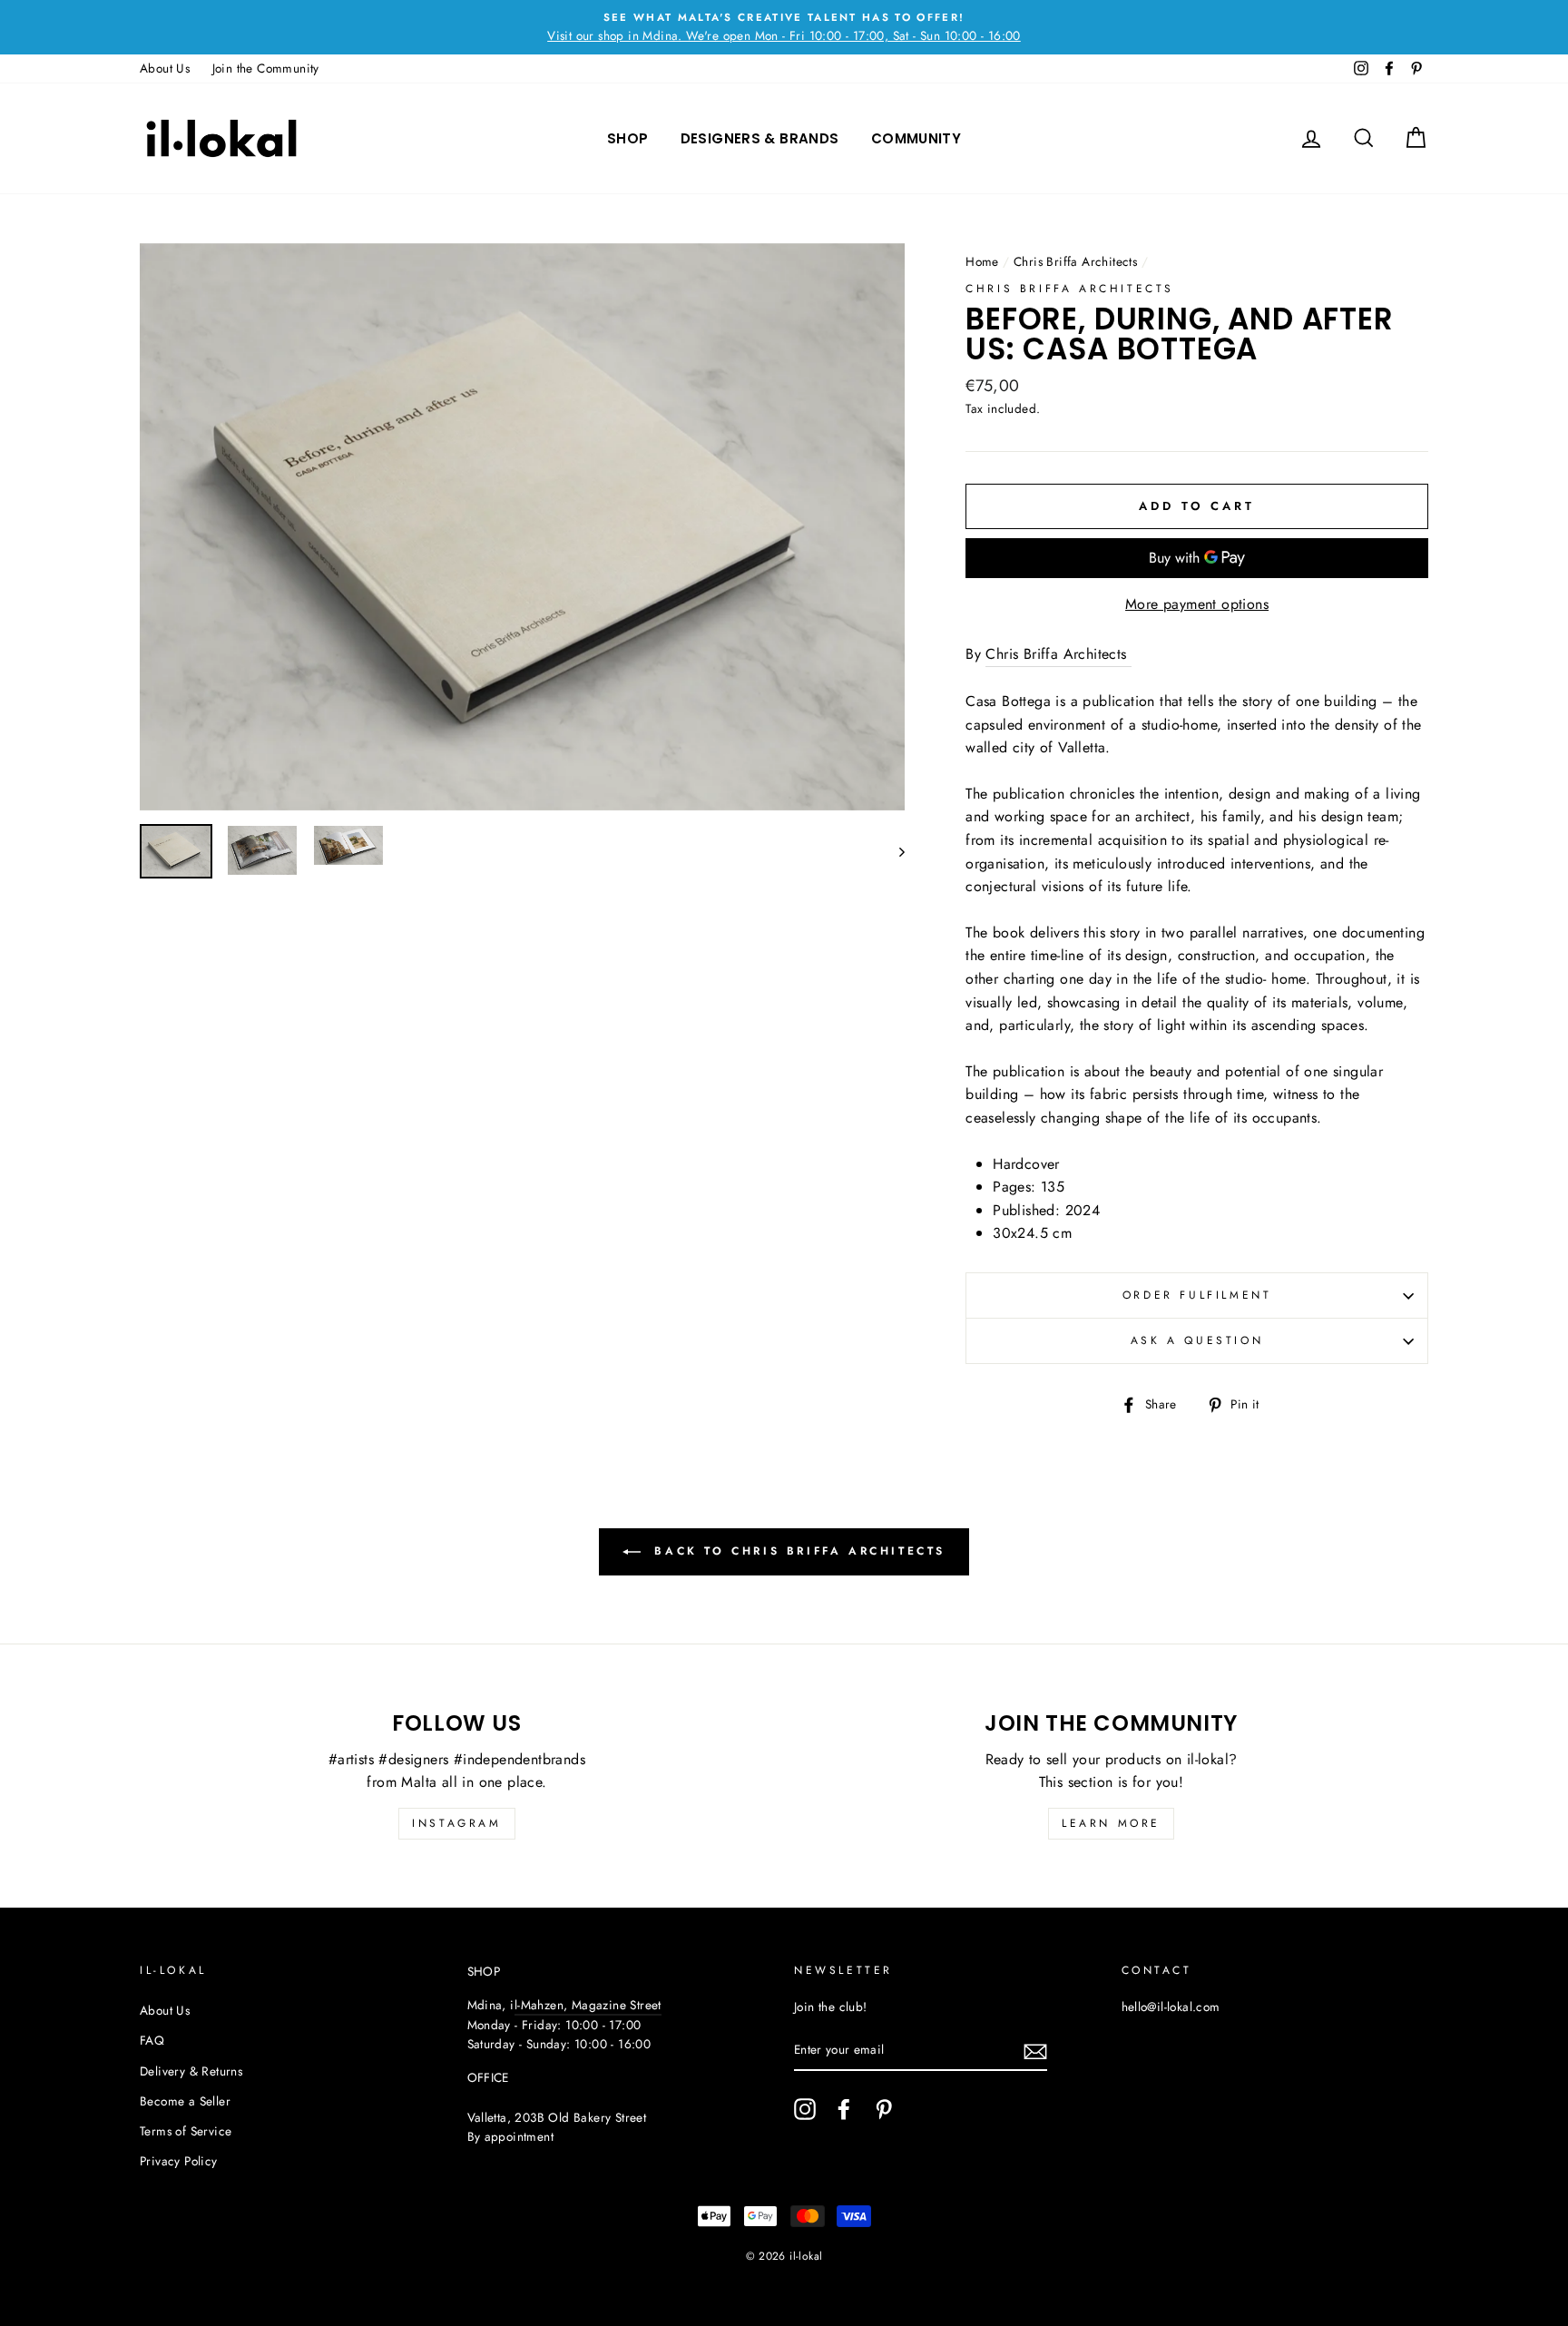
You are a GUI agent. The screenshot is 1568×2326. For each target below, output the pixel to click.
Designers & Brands (760, 138)
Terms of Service (186, 2131)
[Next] (893, 851)
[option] (784, 27)
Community (916, 138)
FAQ (152, 2040)
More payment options (1197, 604)
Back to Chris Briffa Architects (797, 1551)
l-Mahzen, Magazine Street (588, 2005)
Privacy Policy (179, 2161)
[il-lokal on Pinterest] (884, 2109)
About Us (165, 68)
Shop (628, 138)
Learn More (1111, 1823)
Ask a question (1197, 1340)
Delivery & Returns (191, 2071)
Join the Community (266, 68)
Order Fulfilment (1197, 1295)
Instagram (456, 1823)
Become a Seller (185, 2101)
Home (982, 261)
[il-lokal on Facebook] (844, 2109)
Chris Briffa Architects (1075, 261)
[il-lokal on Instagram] (805, 2109)
